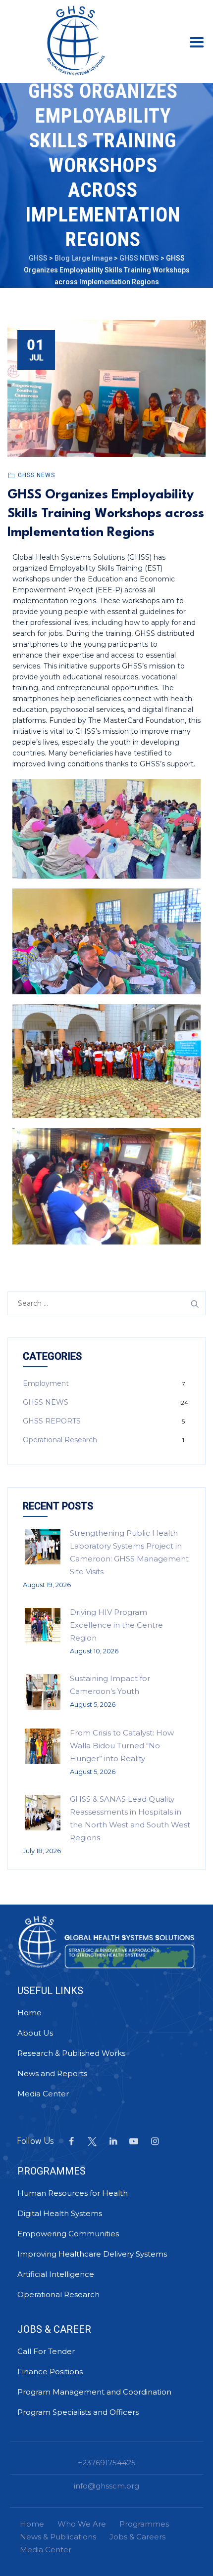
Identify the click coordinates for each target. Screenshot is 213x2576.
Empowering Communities (68, 2234)
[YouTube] (134, 2141)
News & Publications (58, 2537)
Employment (46, 1383)
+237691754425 (107, 2463)
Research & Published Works (71, 2053)
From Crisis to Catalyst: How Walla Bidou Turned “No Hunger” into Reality (122, 1746)
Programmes (144, 2524)
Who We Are (82, 2524)
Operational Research (60, 1440)
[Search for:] (106, 1303)
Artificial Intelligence (56, 2274)
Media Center (43, 2094)
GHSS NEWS (36, 475)
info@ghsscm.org (106, 2486)
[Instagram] (155, 2141)
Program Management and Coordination (94, 2392)
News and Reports (52, 2073)
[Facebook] (71, 2141)
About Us (35, 2033)
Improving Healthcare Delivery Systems (92, 2254)
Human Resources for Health (73, 2193)
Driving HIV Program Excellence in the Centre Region (116, 1625)
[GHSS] (76, 40)
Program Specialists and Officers (78, 2412)
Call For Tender (46, 2351)
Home (29, 2013)
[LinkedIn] (113, 2141)
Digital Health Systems (60, 2213)
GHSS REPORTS (52, 1421)
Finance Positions (50, 2372)
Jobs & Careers (137, 2537)
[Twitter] (92, 2141)
